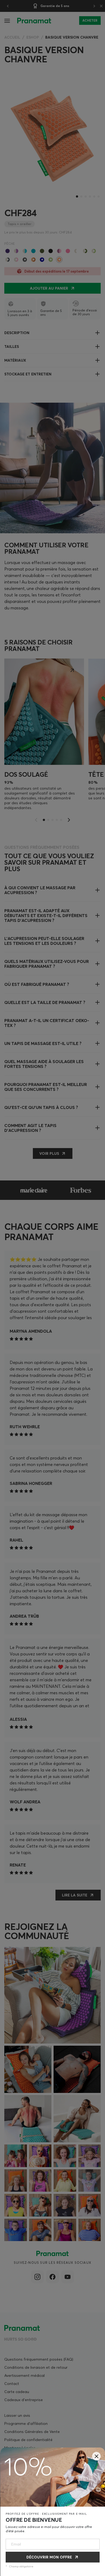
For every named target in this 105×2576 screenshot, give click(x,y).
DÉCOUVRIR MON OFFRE (49, 2557)
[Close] (96, 2456)
